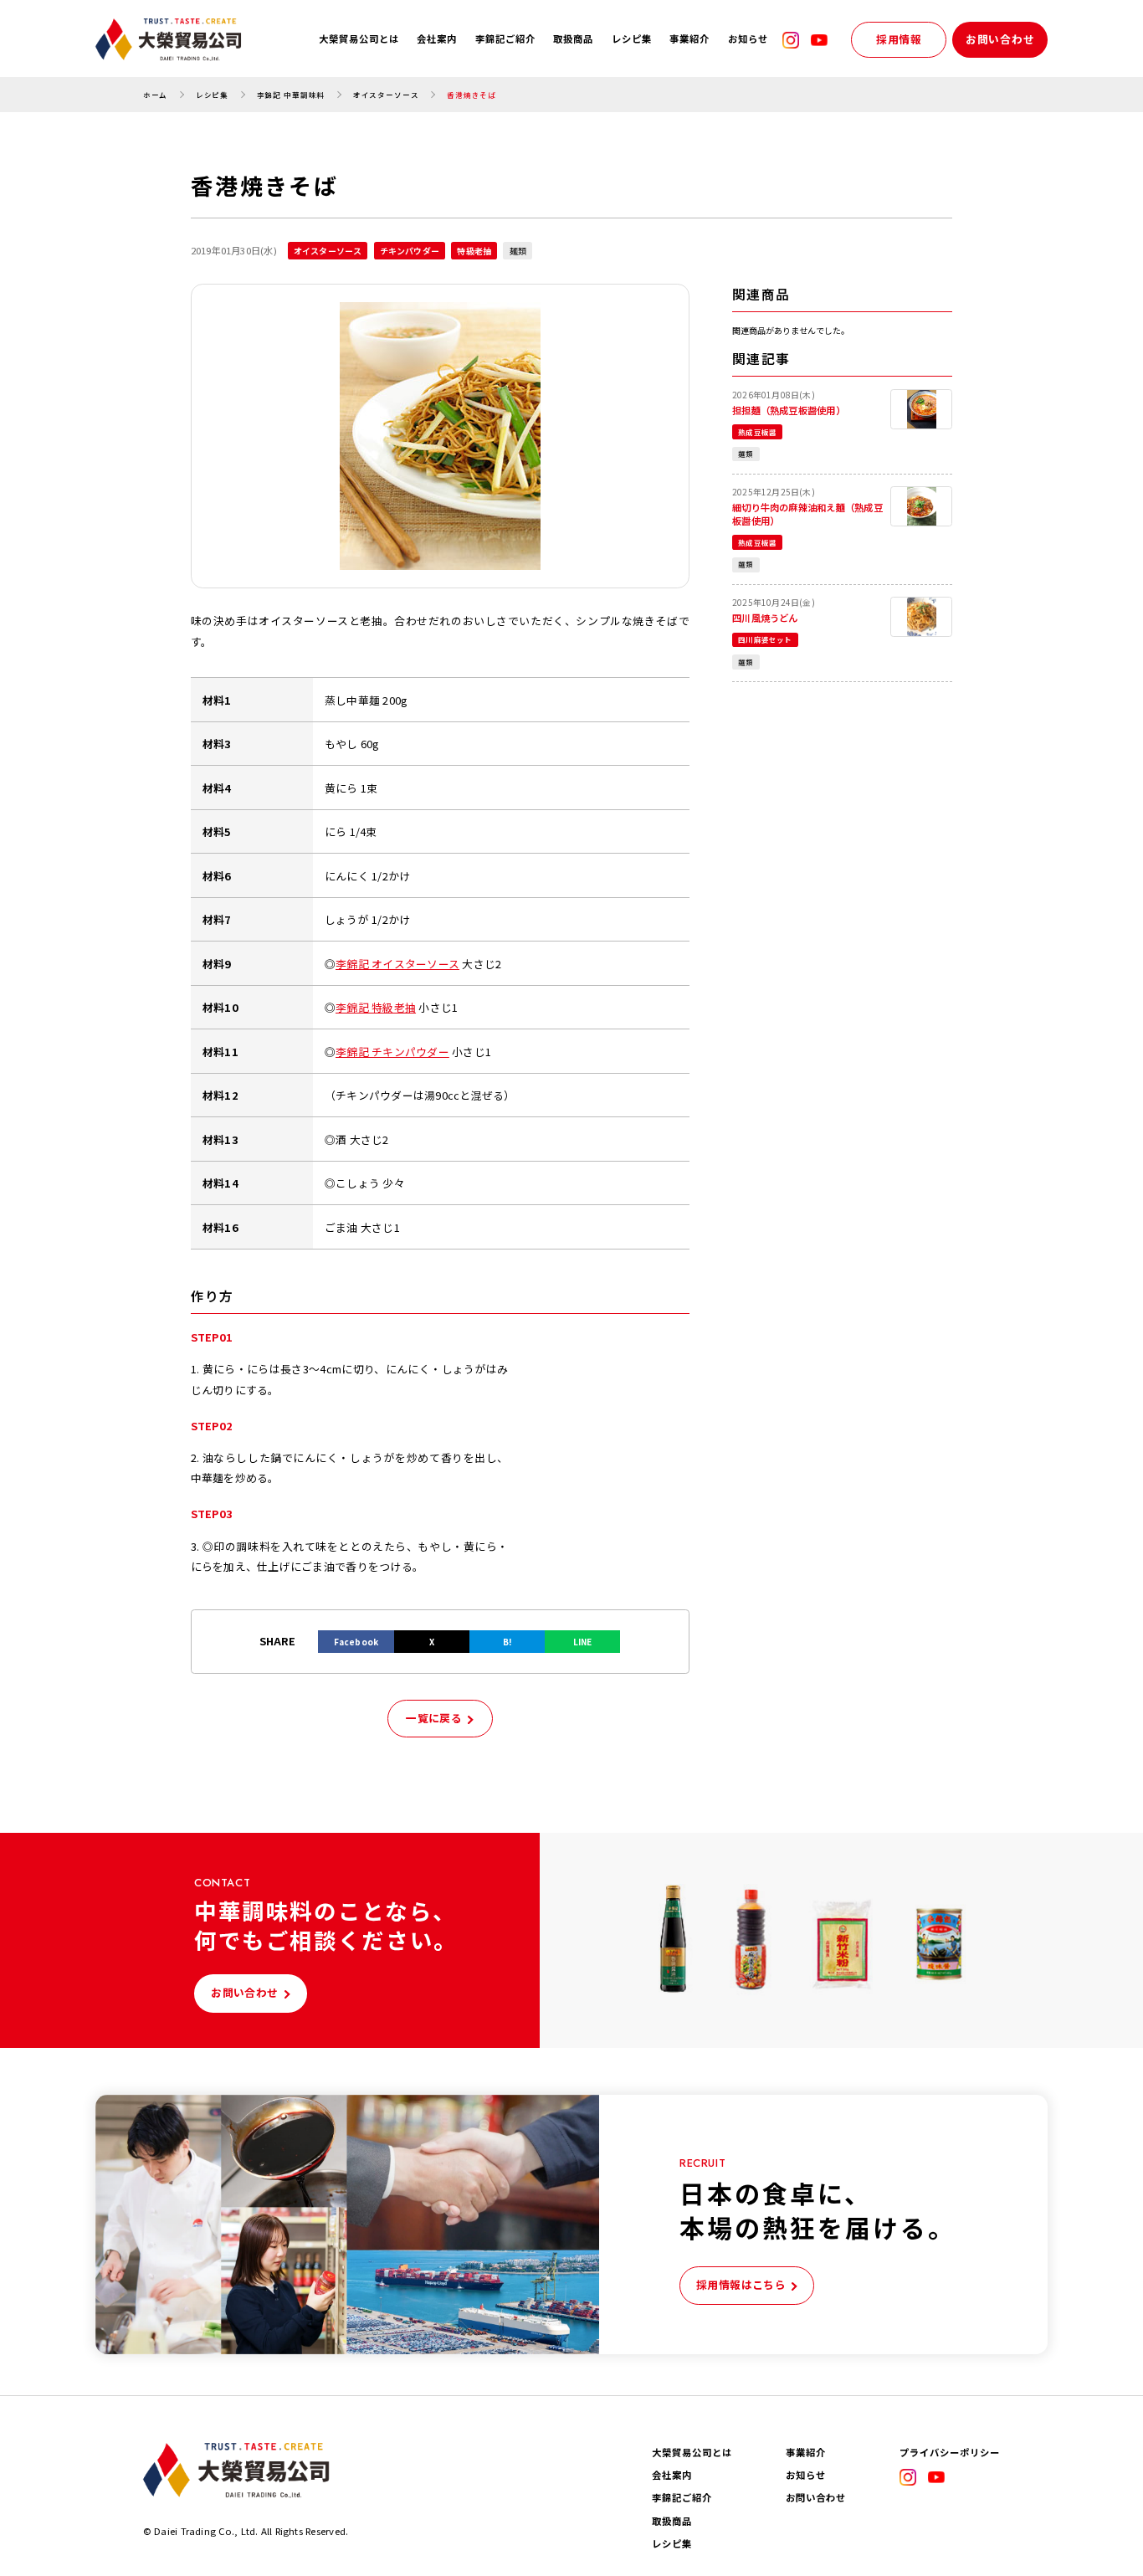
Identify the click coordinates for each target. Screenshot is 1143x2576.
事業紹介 (689, 39)
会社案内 (437, 39)
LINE (583, 1642)
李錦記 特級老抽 (376, 1007)
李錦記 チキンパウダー (392, 1052)
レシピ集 (632, 39)
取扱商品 (573, 39)
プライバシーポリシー (950, 2453)
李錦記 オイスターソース (397, 964)
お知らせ (748, 39)
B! (507, 1642)
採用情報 (899, 39)
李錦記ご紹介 (505, 39)
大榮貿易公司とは (359, 39)
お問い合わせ (1000, 39)
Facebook (356, 1642)
